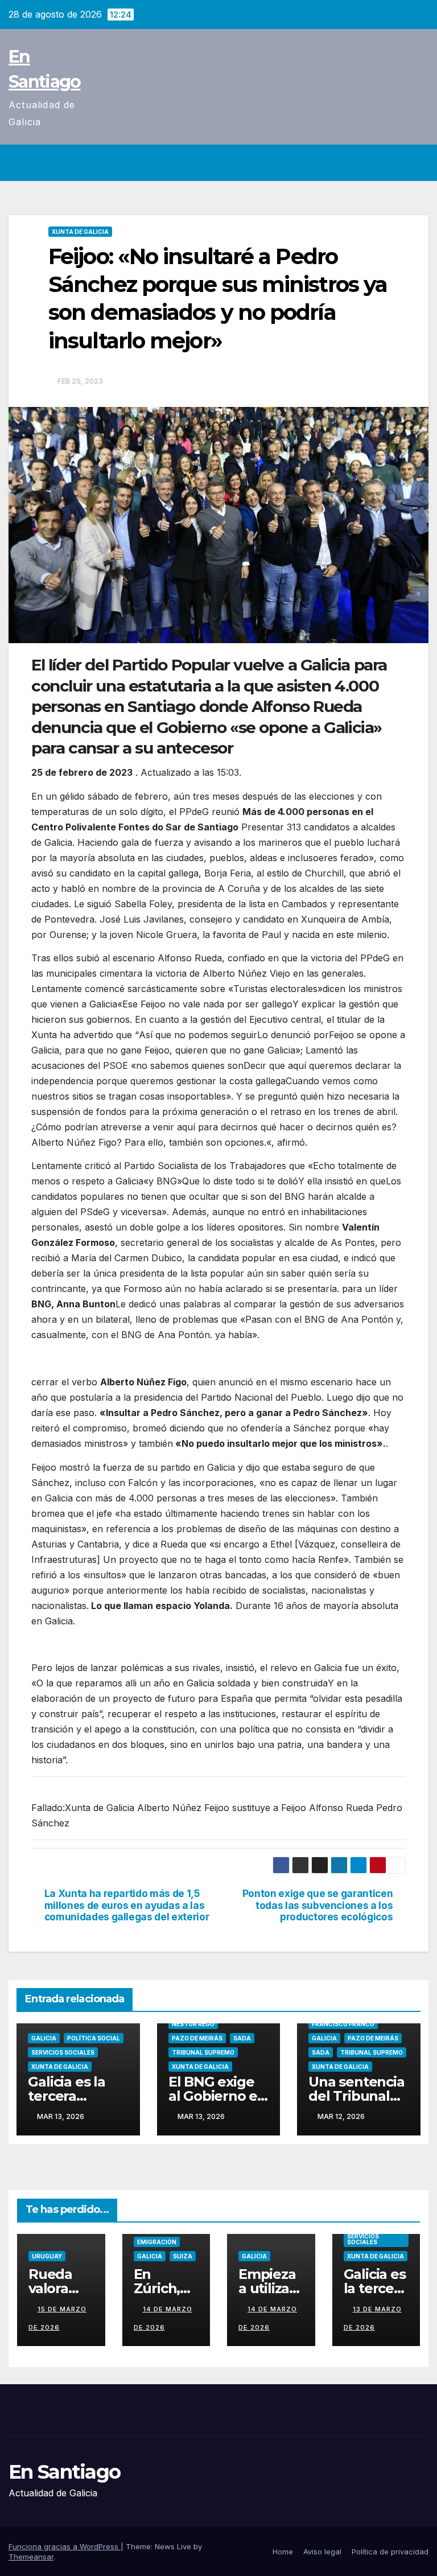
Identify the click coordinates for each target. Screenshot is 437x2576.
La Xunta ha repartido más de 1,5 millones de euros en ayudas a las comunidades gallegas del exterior (127, 1905)
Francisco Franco (343, 2024)
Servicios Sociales (63, 2052)
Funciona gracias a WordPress (65, 2546)
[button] (395, 163)
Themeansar (31, 2557)
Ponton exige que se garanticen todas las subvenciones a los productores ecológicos (318, 1905)
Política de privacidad (390, 2552)
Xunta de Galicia (80, 232)
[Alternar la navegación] (418, 163)
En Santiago (64, 2472)
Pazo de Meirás (197, 2038)
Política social (94, 2038)
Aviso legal (322, 2552)
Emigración (157, 2242)
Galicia (44, 2038)
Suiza (183, 2256)
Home (283, 2552)
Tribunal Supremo (203, 2052)
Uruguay (47, 2256)
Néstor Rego (193, 2024)
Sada (242, 2038)
